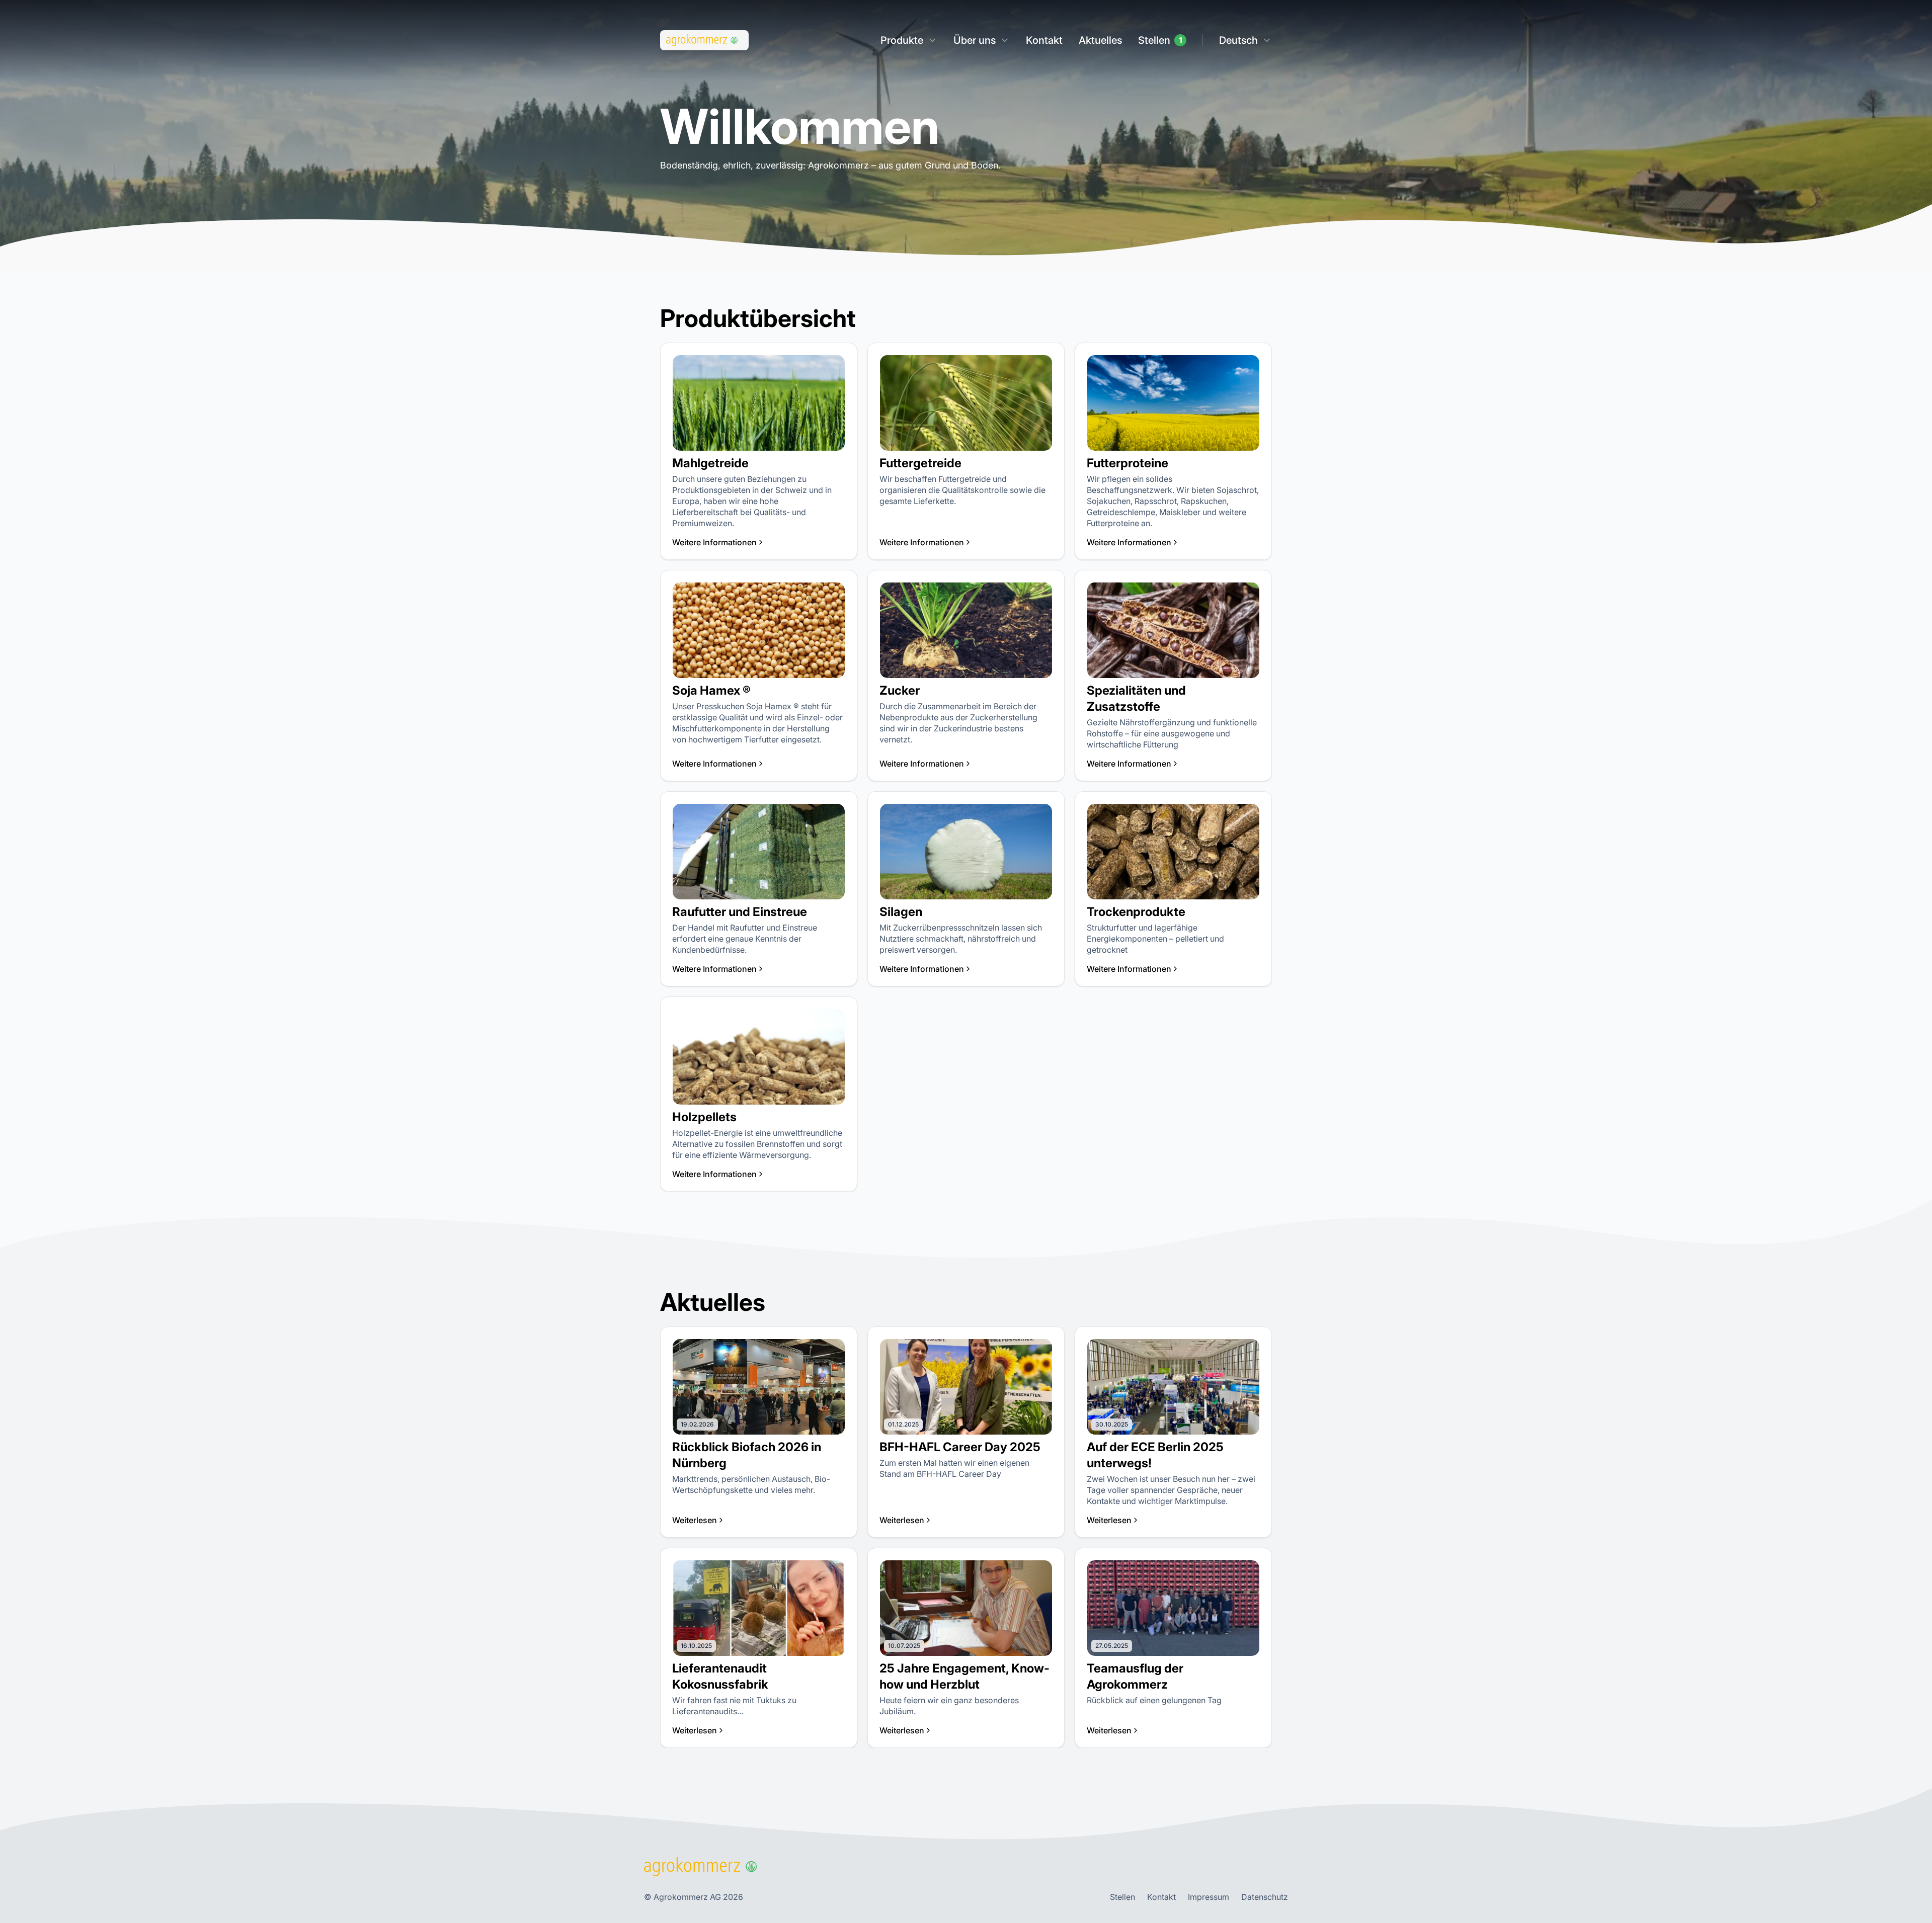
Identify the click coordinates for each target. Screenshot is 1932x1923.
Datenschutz (1265, 1897)
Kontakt (1044, 40)
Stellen (1154, 40)
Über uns (975, 40)
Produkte (902, 40)
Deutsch (1238, 40)
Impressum (1209, 1897)
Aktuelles (1100, 40)
